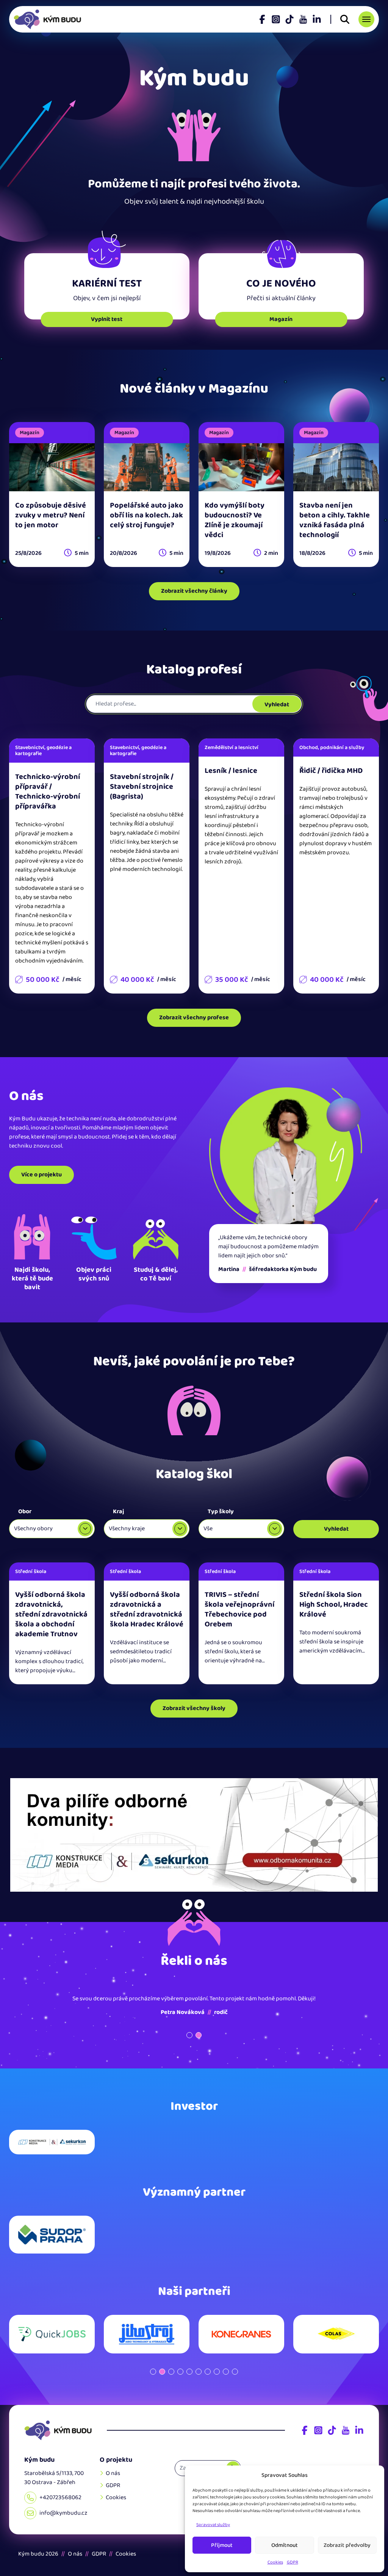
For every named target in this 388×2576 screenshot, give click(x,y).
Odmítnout (285, 2545)
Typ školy (221, 1511)
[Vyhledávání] (345, 19)
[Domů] (58, 2430)
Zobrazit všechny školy (194, 1708)
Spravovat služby (213, 2525)
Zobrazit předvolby (347, 2545)
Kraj (118, 1511)
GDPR (293, 2562)
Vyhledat (277, 705)
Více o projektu (41, 1175)
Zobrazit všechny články (194, 591)
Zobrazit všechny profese (194, 1018)
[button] (189, 2035)
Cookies (275, 2562)
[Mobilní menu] (366, 19)
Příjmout (222, 2545)
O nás (113, 2473)
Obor (25, 1511)
